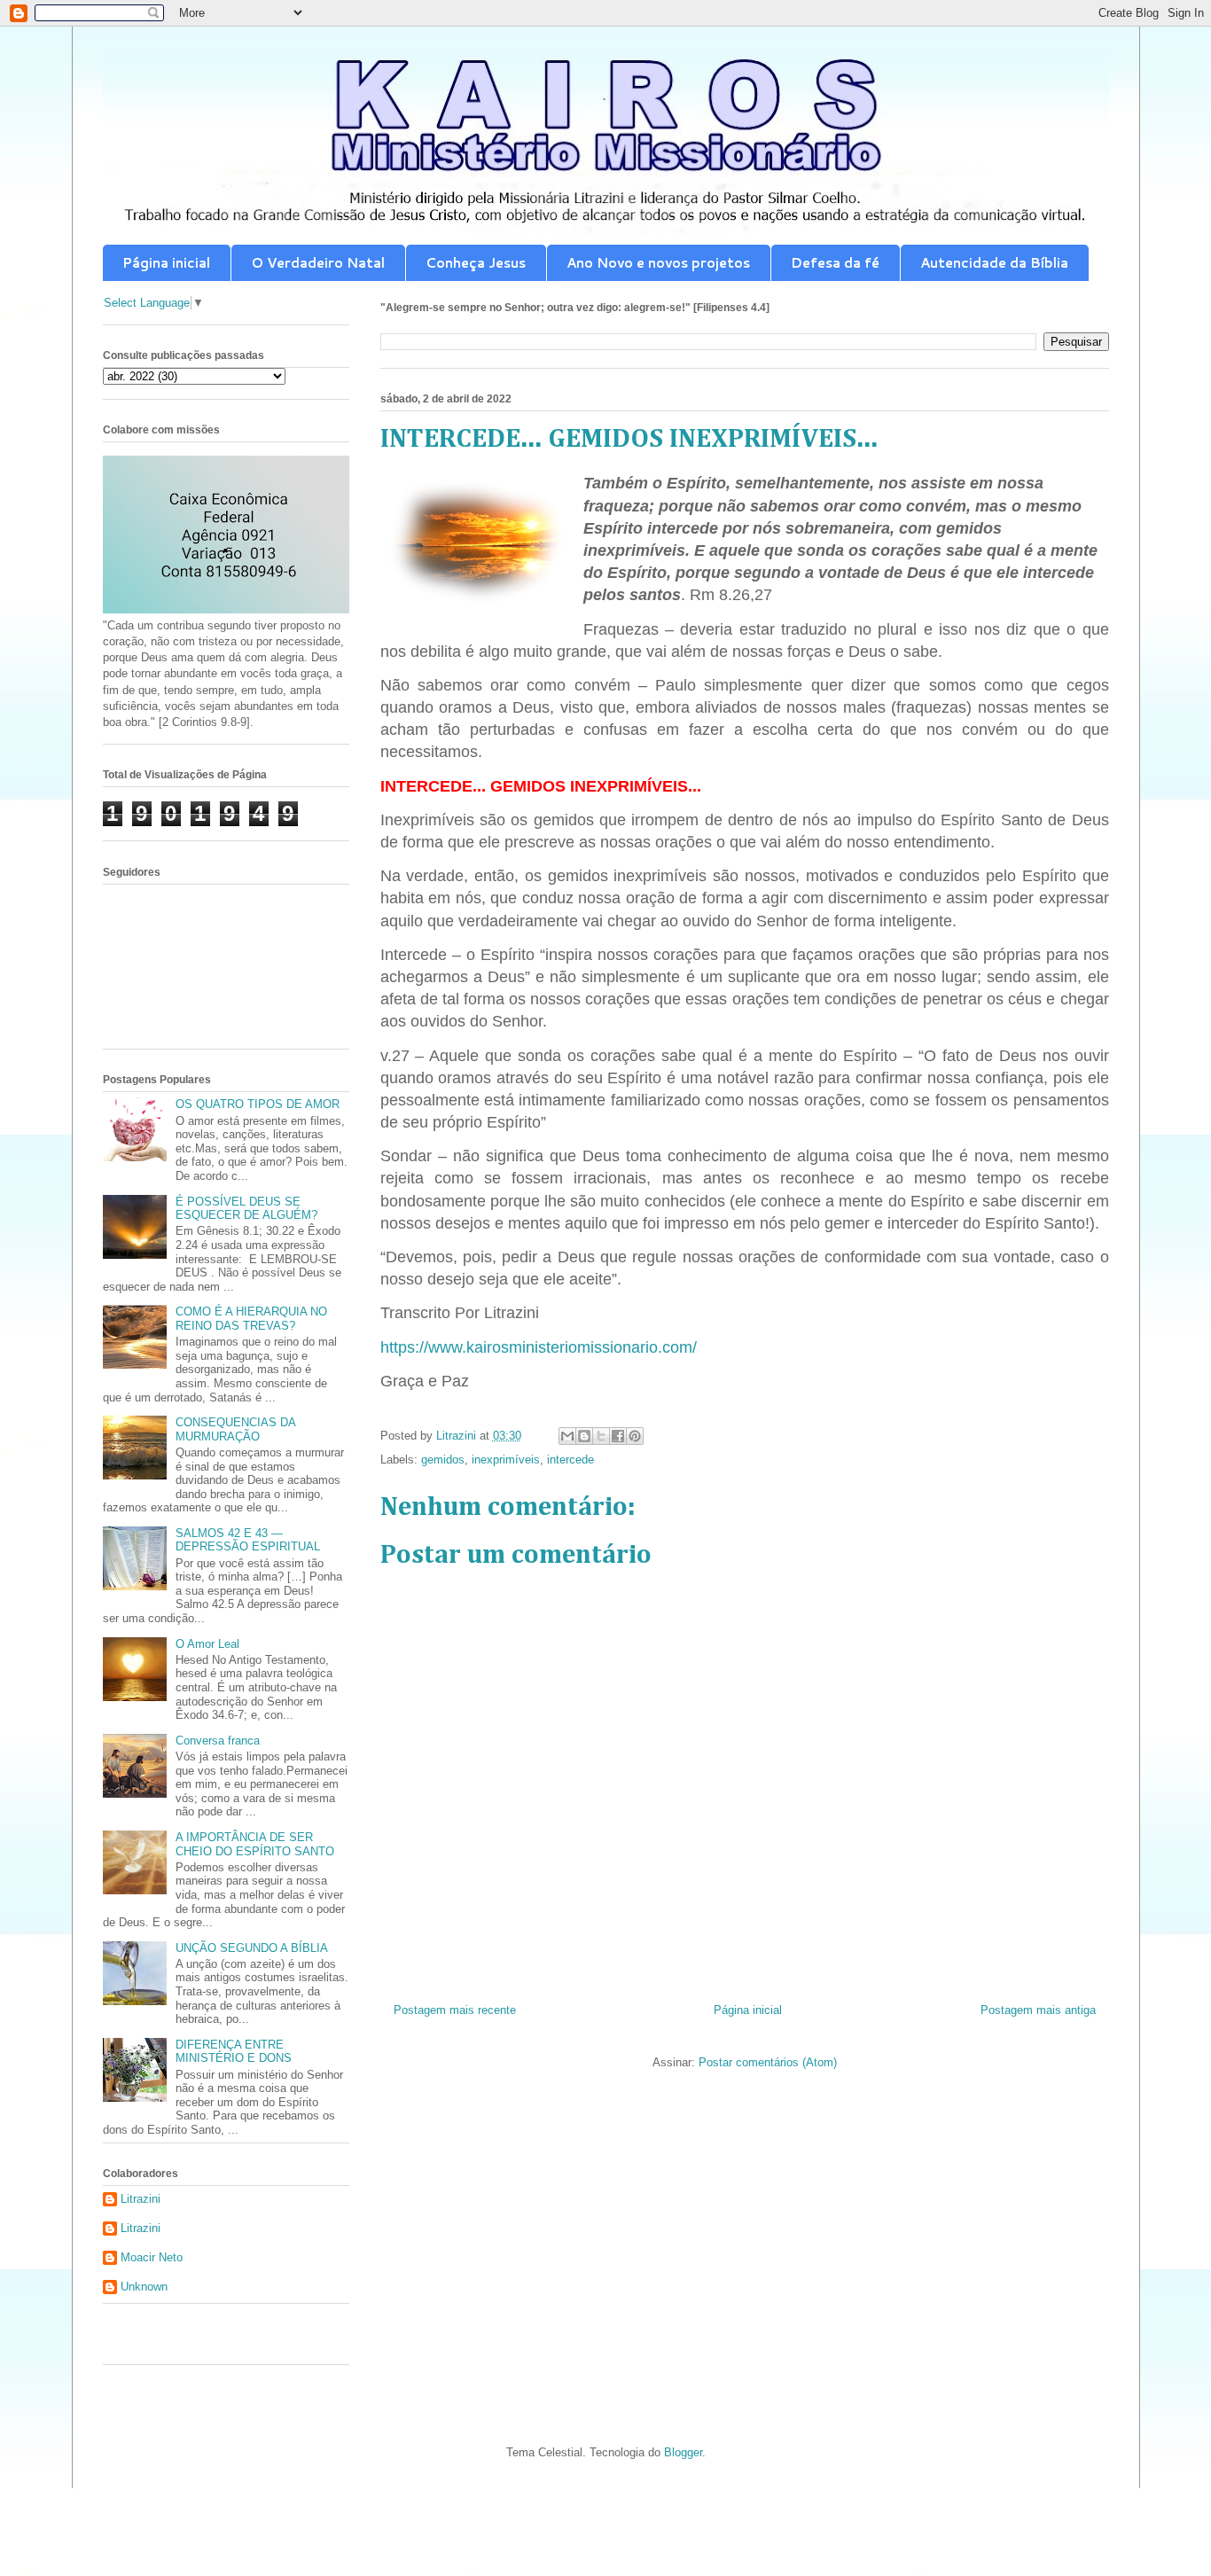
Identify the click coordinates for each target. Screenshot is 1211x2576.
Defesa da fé (835, 263)
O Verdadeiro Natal (318, 263)
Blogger (683, 2452)
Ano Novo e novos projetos (658, 263)
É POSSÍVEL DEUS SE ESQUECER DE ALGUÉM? (246, 1209)
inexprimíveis (506, 1460)
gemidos (443, 1460)
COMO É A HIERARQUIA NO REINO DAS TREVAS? (251, 1319)
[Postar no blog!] (584, 1436)
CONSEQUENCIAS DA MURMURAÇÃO (235, 1429)
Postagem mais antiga (1038, 2010)
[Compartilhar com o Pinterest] (635, 1436)
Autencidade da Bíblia (994, 263)
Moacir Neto (152, 2257)
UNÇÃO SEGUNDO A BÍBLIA (252, 1948)
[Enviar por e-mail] (567, 1436)
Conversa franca (218, 1741)
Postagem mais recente (455, 2010)
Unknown (144, 2287)
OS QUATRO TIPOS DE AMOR (258, 1104)
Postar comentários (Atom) (768, 2062)
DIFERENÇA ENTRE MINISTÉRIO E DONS (234, 2052)
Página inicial (166, 263)
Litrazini (141, 2199)
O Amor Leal (207, 1644)
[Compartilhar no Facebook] (618, 1436)
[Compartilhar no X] (601, 1436)
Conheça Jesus (476, 263)
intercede (570, 1460)
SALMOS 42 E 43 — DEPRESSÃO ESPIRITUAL (248, 1540)
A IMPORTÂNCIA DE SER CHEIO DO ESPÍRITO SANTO (255, 1844)
